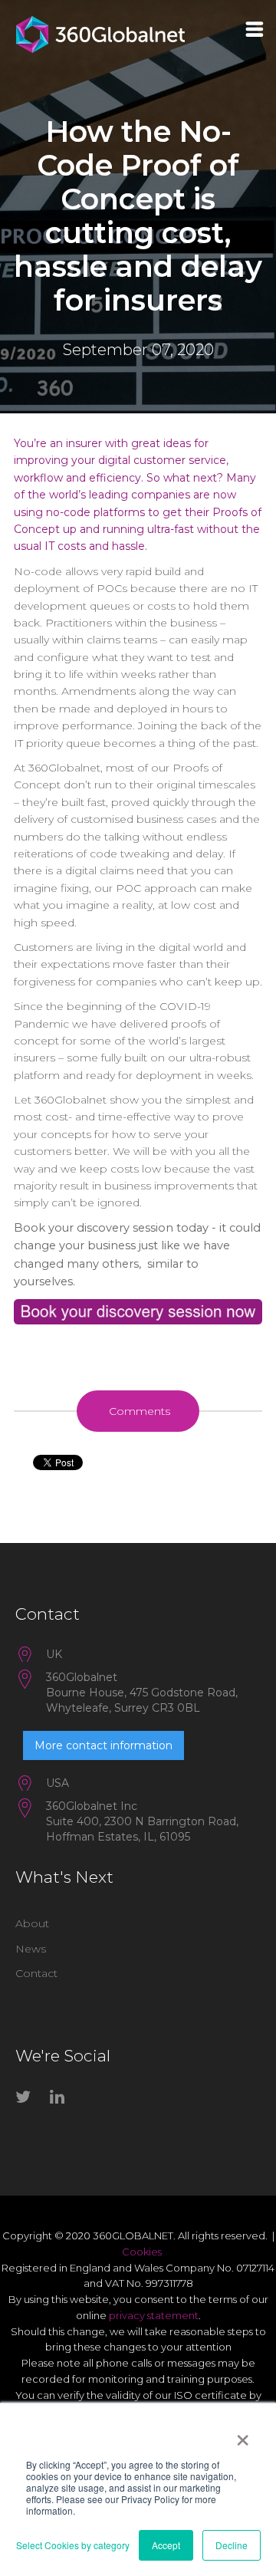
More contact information (103, 1745)
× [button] (243, 2435)
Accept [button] (166, 2545)
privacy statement (154, 2315)
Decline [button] (232, 2545)
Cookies (142, 2252)
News (31, 1949)
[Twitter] (27, 2100)
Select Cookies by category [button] (73, 2545)
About (32, 1923)
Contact (36, 1973)
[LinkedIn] (61, 2100)
